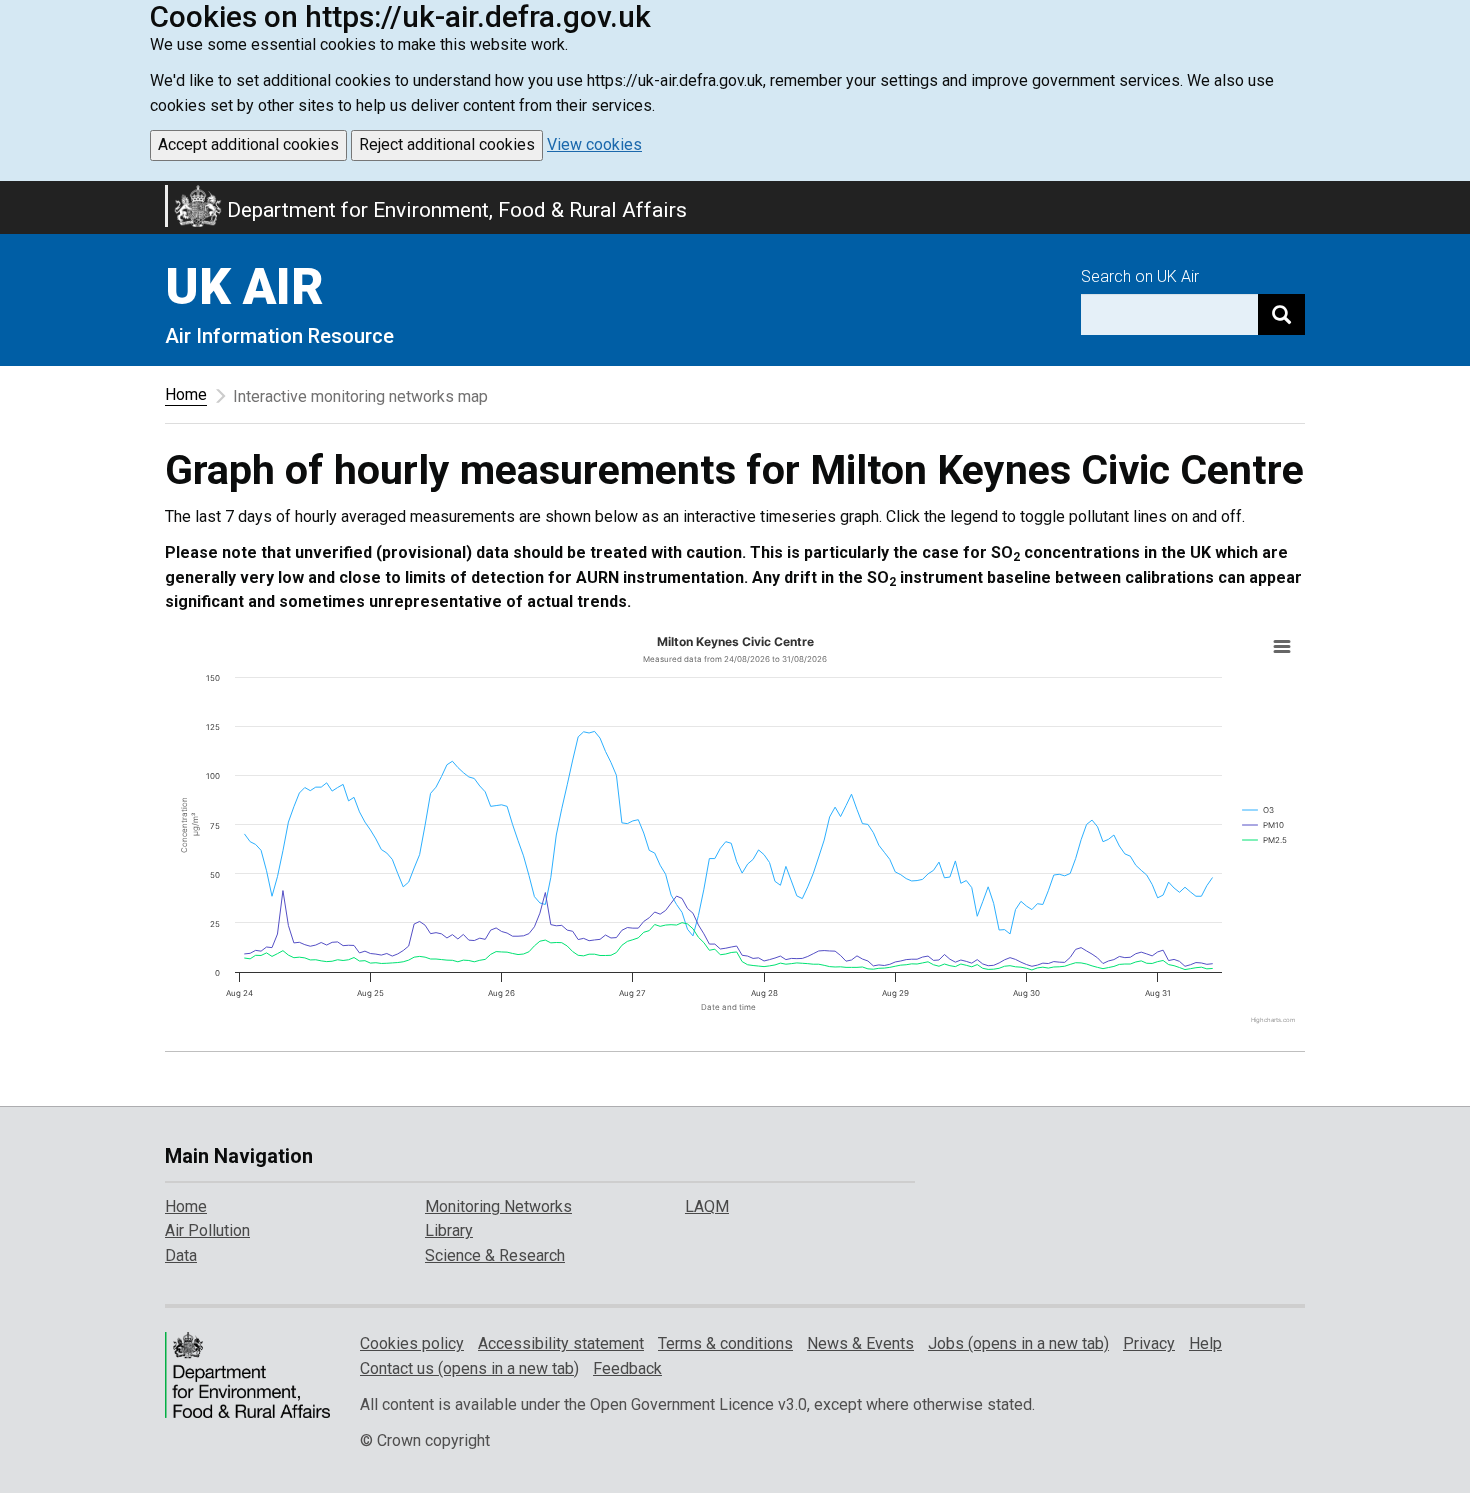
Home (186, 394)
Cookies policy (412, 1343)
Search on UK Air (1140, 276)
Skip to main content (12, 194)
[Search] (1281, 314)
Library (449, 1230)
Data (181, 1255)
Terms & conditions (725, 1343)
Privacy (1149, 1343)
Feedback (627, 1368)
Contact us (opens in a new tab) (469, 1368)
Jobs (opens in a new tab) (1018, 1343)
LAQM (707, 1206)
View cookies (594, 144)
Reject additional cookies (447, 144)
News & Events (860, 1343)
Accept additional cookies (248, 144)
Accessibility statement (561, 1343)
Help (1205, 1343)
